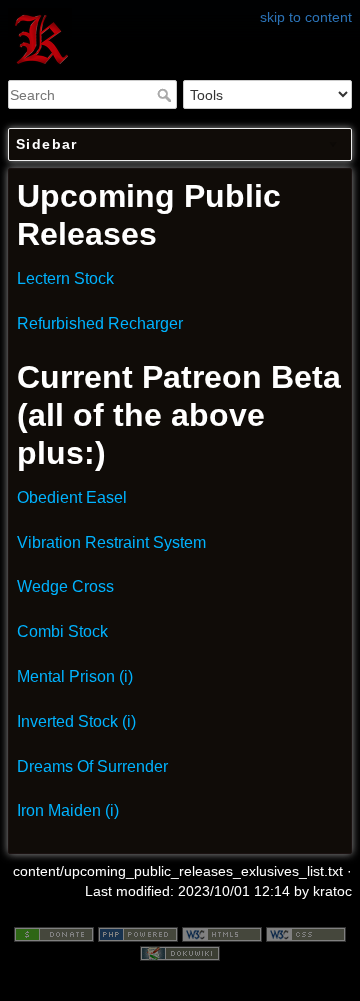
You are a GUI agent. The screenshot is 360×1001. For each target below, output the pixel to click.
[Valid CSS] (306, 933)
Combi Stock (62, 631)
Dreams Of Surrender (92, 766)
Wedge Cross (65, 586)
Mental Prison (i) (75, 676)
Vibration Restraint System (111, 542)
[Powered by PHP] (138, 933)
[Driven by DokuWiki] (180, 952)
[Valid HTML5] (222, 933)
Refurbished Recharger (100, 323)
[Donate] (54, 933)
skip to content (306, 17)
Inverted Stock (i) (76, 721)
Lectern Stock (65, 278)
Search (166, 95)
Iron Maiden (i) (68, 810)
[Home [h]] (180, 13)
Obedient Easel (72, 497)
